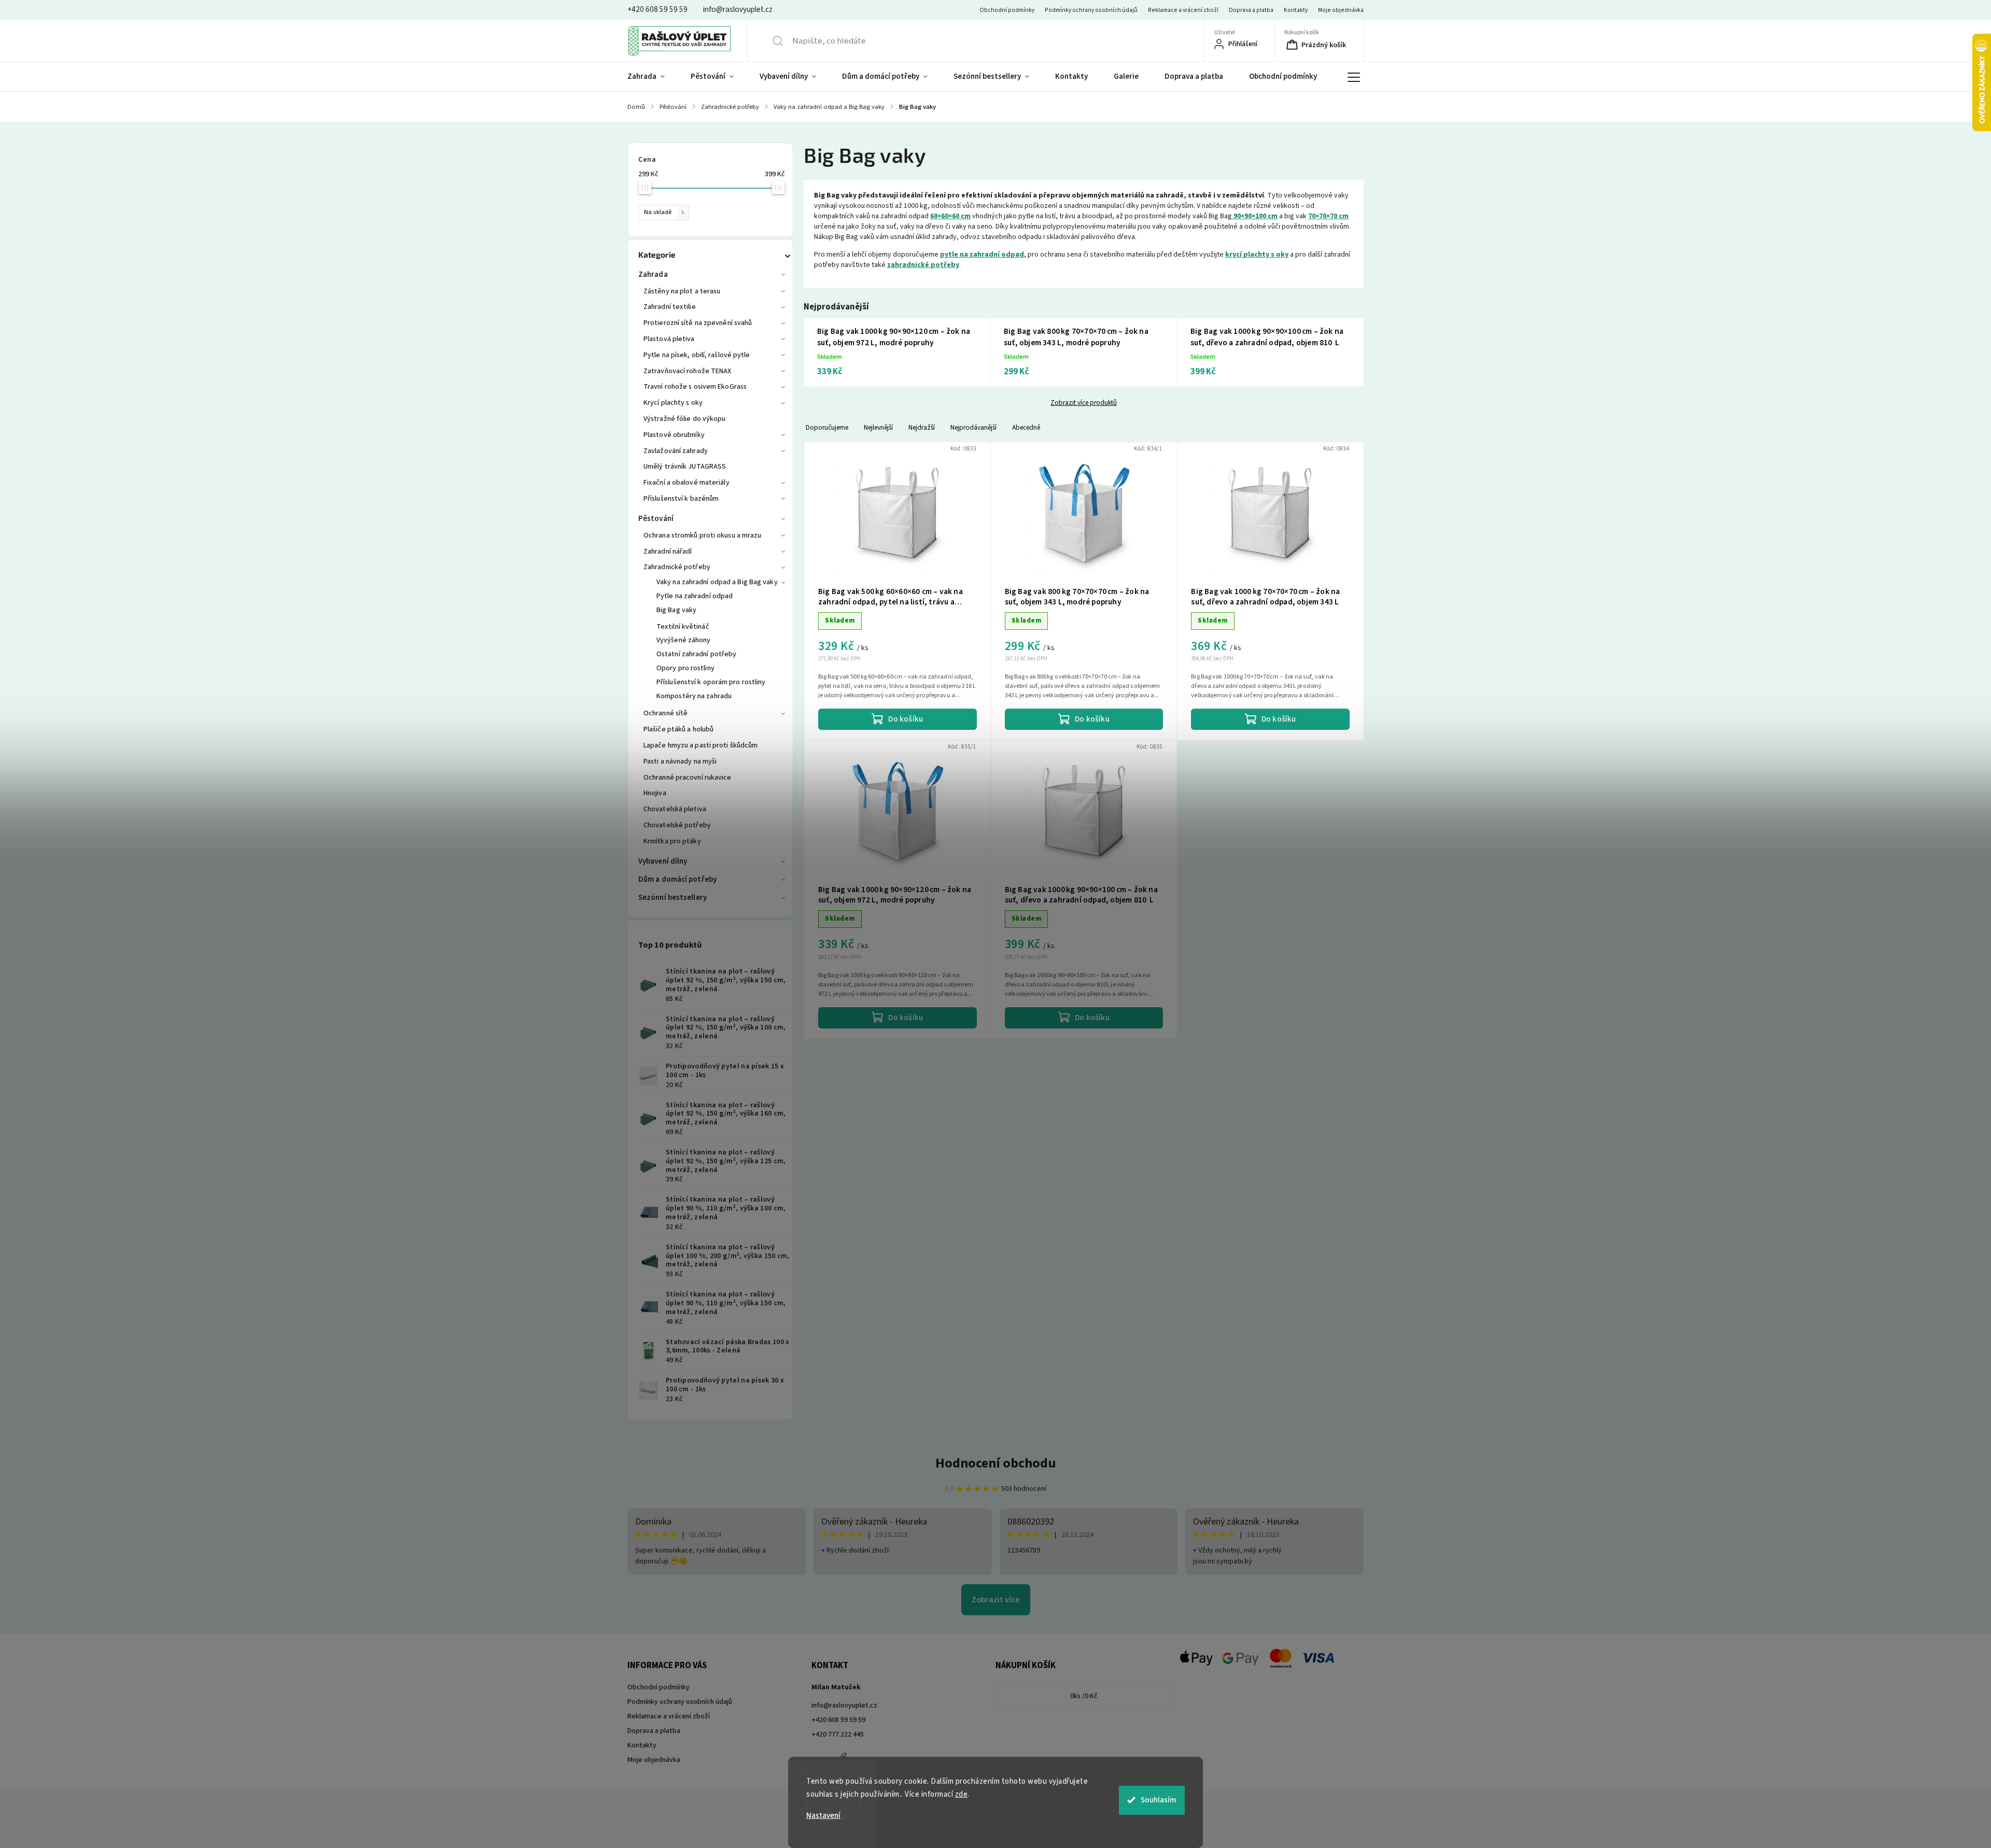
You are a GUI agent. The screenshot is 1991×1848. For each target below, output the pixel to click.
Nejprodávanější (973, 427)
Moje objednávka (1341, 10)
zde (962, 1794)
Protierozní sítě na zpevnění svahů (698, 323)
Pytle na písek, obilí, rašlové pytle (697, 355)
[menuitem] (653, 77)
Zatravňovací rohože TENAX (688, 371)
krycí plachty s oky (1257, 255)
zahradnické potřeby (923, 265)
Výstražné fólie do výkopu (685, 419)
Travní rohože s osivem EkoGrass (695, 387)
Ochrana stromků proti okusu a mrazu (703, 535)
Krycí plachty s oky (673, 403)
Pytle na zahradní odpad (695, 596)
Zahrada (653, 274)
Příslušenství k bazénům (681, 499)
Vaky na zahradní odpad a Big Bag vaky (717, 582)
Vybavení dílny (663, 861)
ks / (1084, 1696)
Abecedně (1026, 427)
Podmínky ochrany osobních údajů (1091, 10)
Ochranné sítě (665, 713)
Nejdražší (922, 427)
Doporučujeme (827, 427)
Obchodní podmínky (1007, 10)
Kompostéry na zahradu (694, 696)
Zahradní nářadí (668, 552)
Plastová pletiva (669, 339)
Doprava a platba (1251, 10)
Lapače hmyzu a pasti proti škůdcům (700, 745)
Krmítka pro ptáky (672, 841)
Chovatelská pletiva (675, 809)
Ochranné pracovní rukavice (688, 778)
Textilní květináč (683, 627)
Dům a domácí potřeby (677, 879)
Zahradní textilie (670, 307)
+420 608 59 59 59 (838, 1720)
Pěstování (656, 519)
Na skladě (664, 212)
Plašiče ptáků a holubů (678, 729)
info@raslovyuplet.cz (844, 1705)
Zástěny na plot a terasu (682, 291)
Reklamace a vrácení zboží (1183, 10)
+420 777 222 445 (838, 1734)
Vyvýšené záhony (684, 640)
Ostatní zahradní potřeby (696, 654)
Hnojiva (655, 793)
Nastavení (823, 1816)
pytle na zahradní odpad (982, 255)
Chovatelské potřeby (677, 825)
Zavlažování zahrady (676, 451)
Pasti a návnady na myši (680, 761)
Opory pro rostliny (685, 668)
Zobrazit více (996, 1600)
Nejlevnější (878, 427)
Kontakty (1296, 10)
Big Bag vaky (676, 610)
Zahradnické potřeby (677, 567)
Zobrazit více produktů (1084, 403)
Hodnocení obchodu (996, 1463)
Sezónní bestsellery (672, 898)
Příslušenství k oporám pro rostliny (711, 682)
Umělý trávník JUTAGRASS (685, 467)
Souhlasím (1159, 1800)
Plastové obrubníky (674, 435)
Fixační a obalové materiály (686, 483)
